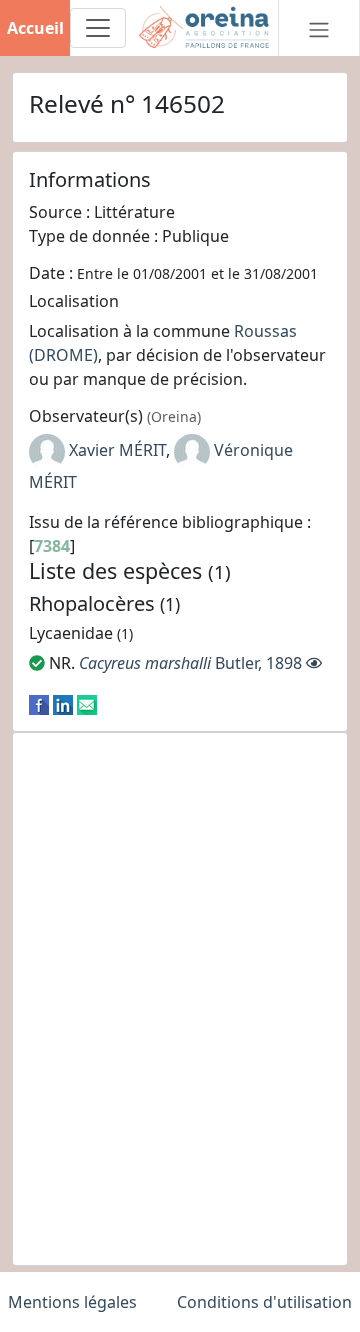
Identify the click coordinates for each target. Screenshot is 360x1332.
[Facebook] (39, 703)
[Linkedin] (63, 703)
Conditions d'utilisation (264, 1302)
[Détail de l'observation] (314, 663)
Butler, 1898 (190, 663)
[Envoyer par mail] (87, 703)
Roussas (265, 331)
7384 (52, 546)
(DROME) (63, 355)
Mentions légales (72, 1302)
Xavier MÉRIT (117, 450)
